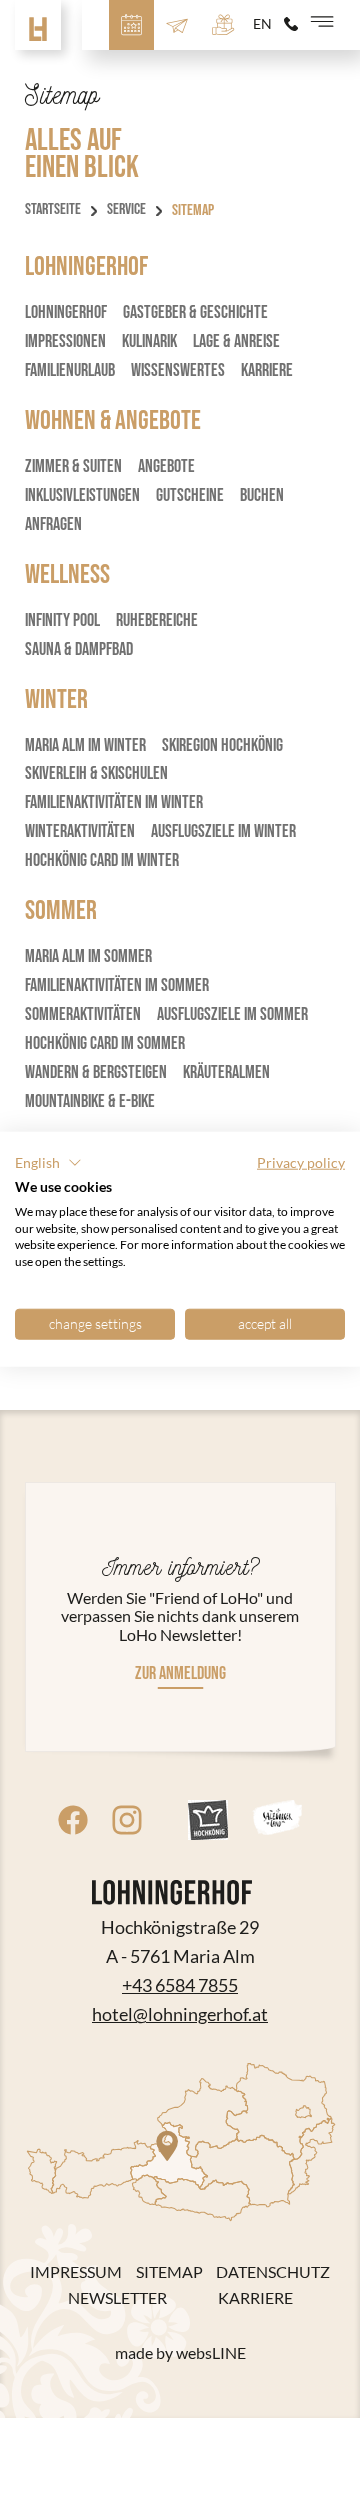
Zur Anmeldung (180, 1673)
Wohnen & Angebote (113, 421)
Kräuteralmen (226, 1072)
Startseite (53, 210)
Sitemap (169, 2272)
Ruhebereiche (157, 620)
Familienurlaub (70, 370)
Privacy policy (301, 1162)
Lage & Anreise (236, 341)
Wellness (67, 575)
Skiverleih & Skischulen (96, 773)
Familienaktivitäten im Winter (114, 802)
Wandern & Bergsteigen (96, 1072)
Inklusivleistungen (82, 495)
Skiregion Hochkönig (222, 745)
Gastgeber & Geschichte (195, 312)
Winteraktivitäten (80, 831)
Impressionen (65, 341)
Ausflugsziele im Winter (223, 831)
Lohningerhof (86, 267)
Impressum (76, 2272)
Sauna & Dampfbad (79, 649)
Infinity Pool (62, 620)
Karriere (267, 370)
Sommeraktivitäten (83, 1014)
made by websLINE (180, 2353)
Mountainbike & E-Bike (90, 1101)
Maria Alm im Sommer (88, 956)
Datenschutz (273, 2272)
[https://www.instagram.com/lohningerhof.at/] (127, 1820)
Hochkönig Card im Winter (102, 860)
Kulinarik (149, 341)
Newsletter (117, 2298)
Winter (56, 700)
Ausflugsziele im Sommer (232, 1014)
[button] (48, 1163)
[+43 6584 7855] (291, 24)
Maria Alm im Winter (85, 745)
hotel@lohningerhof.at (180, 2014)
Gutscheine (190, 495)
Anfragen (53, 524)
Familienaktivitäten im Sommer (117, 985)
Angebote (166, 466)
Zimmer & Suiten (73, 466)
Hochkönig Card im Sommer (105, 1043)
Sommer (61, 911)
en (262, 24)
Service (126, 210)
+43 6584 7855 (180, 1985)
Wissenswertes (178, 370)
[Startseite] (38, 25)
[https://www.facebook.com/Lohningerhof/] (73, 1820)
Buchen (262, 495)
